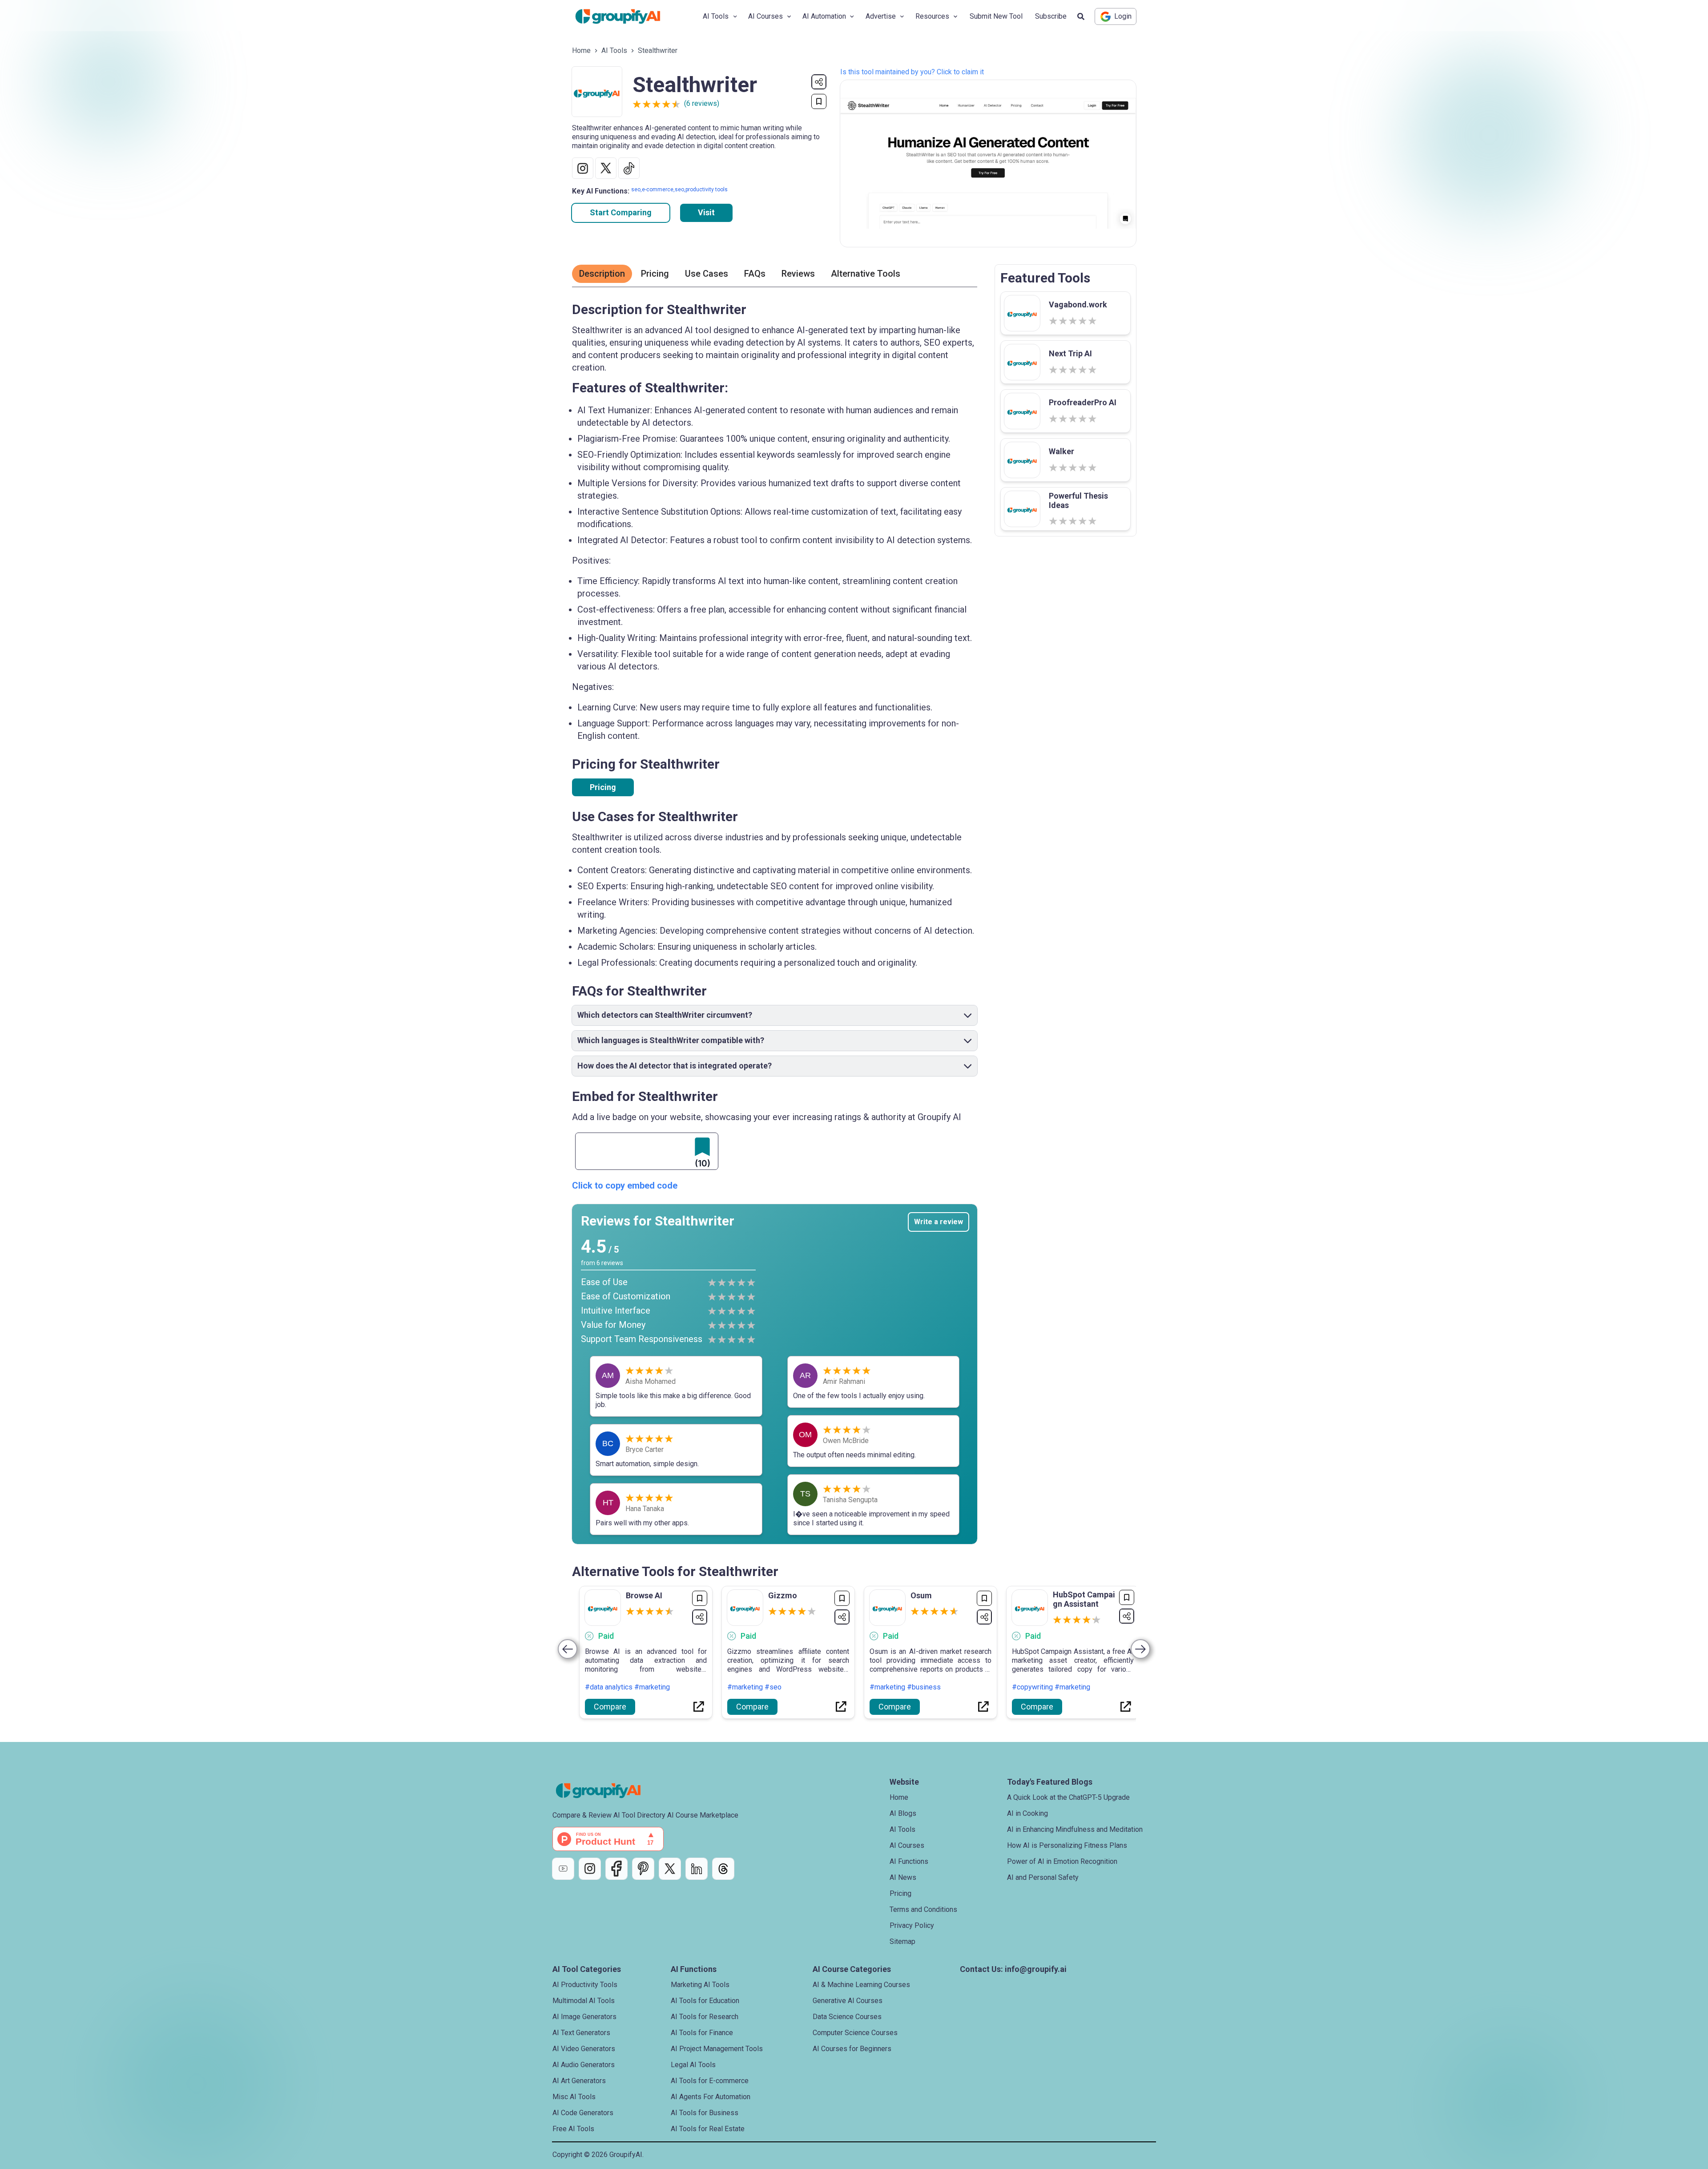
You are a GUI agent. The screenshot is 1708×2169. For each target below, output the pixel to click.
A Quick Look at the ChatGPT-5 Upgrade (1068, 1797)
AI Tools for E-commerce (710, 2081)
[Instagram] (590, 1869)
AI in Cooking (1027, 1813)
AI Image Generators (584, 2017)
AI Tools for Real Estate (708, 2129)
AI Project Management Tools (717, 2049)
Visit (706, 212)
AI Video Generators (584, 2049)
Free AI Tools (573, 2129)
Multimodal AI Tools (584, 2001)
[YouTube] (563, 1869)
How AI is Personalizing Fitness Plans (1067, 1845)
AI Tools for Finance (702, 2033)
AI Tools (614, 50)
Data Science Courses (847, 2017)
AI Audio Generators (584, 2065)
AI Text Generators (581, 2033)
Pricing (603, 787)
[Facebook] (616, 1869)
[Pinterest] (643, 1869)
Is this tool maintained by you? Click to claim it (912, 72)
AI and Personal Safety (1043, 1877)
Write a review (939, 1222)
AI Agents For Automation (711, 2097)
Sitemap (902, 1941)
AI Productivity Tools (585, 1985)
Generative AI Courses (848, 2001)
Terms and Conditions (923, 1909)
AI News (903, 1877)
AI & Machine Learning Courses (861, 1985)
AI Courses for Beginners (852, 2049)
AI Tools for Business (705, 2113)
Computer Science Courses (855, 2033)
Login (1123, 16)
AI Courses (907, 1845)
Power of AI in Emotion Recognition (1062, 1861)
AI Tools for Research (705, 2017)
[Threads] (723, 1869)
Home (581, 50)
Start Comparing (621, 212)
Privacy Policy (912, 1925)
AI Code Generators (583, 2113)
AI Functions (909, 1861)
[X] (670, 1869)
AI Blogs (903, 1813)
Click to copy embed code (625, 1185)
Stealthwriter (658, 50)
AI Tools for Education (705, 2001)
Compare (610, 1707)
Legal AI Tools (693, 2065)
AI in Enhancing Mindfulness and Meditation (1075, 1829)
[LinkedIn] (697, 1869)
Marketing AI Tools (700, 1985)
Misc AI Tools (574, 2097)
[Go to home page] (625, 16)
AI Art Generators (579, 2081)
